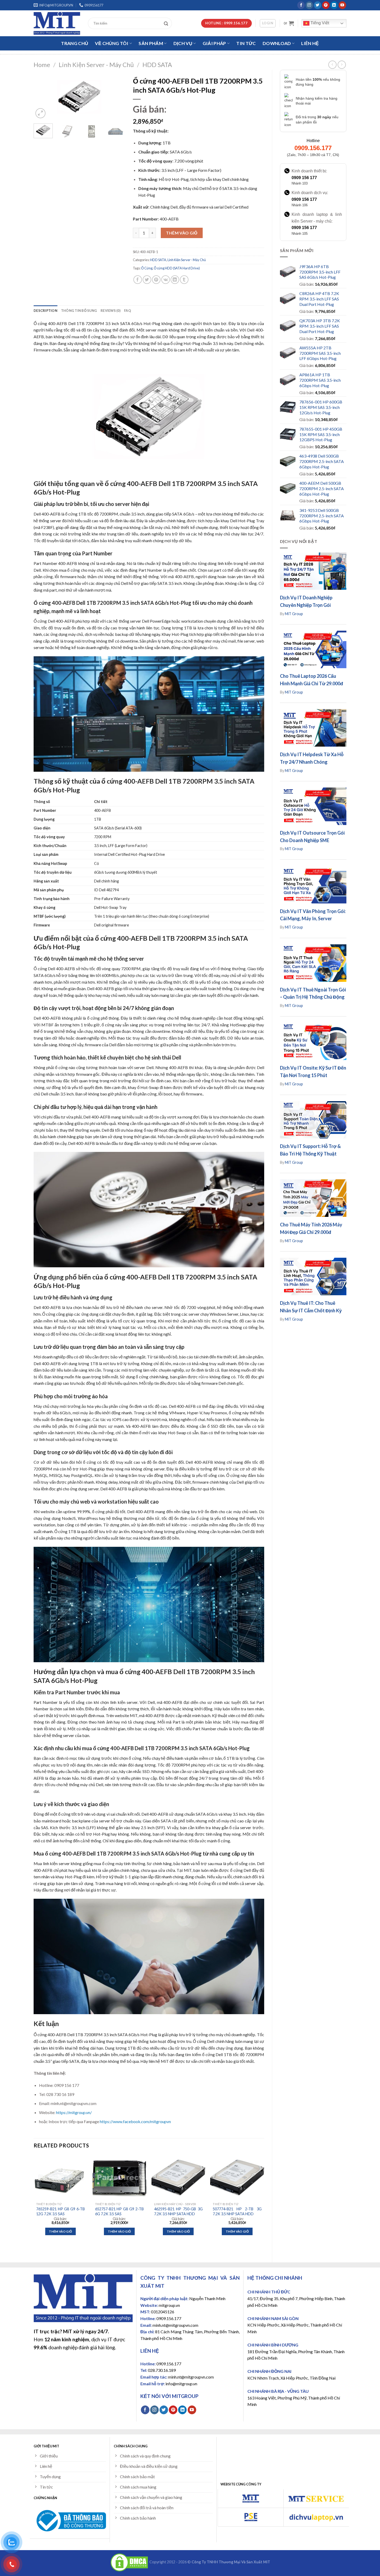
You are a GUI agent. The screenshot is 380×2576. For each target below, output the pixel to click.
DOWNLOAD (277, 43)
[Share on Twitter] (147, 280)
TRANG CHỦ (75, 43)
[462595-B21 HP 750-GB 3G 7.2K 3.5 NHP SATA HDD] (178, 2177)
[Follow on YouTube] (342, 5)
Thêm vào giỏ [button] (60, 2231)
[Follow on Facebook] (301, 5)
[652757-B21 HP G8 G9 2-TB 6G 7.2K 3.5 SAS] (119, 2177)
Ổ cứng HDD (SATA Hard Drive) (177, 268)
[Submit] (167, 23)
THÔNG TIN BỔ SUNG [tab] (79, 311)
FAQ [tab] (128, 311)
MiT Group (294, 614)
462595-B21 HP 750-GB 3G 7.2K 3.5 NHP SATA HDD (178, 2211)
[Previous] (42, 97)
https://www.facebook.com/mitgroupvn (135, 2121)
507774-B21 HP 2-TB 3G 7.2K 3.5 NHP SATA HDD (237, 2211)
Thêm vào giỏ (182, 233)
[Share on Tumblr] (184, 280)
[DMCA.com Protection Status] (129, 2562)
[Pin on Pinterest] (156, 280)
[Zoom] (40, 113)
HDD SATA (157, 65)
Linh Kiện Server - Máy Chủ (96, 65)
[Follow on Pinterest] (326, 5)
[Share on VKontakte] (166, 280)
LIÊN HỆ (310, 43)
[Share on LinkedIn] (175, 280)
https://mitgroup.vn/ (74, 2112)
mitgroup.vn (169, 2305)
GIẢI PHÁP (214, 43)
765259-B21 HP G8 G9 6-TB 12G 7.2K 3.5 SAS (60, 2211)
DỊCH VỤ (183, 43)
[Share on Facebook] (138, 280)
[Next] (117, 97)
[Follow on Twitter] (318, 5)
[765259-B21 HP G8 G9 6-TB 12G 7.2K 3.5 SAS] (60, 2177)
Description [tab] (45, 311)
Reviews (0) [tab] (111, 311)
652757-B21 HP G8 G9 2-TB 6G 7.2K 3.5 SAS (119, 2211)
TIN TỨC (246, 43)
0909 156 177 (304, 178)
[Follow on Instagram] (309, 5)
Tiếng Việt (319, 23)
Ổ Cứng (147, 268)
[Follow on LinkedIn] (334, 5)
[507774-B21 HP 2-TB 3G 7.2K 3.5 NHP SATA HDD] (237, 2177)
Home (42, 65)
